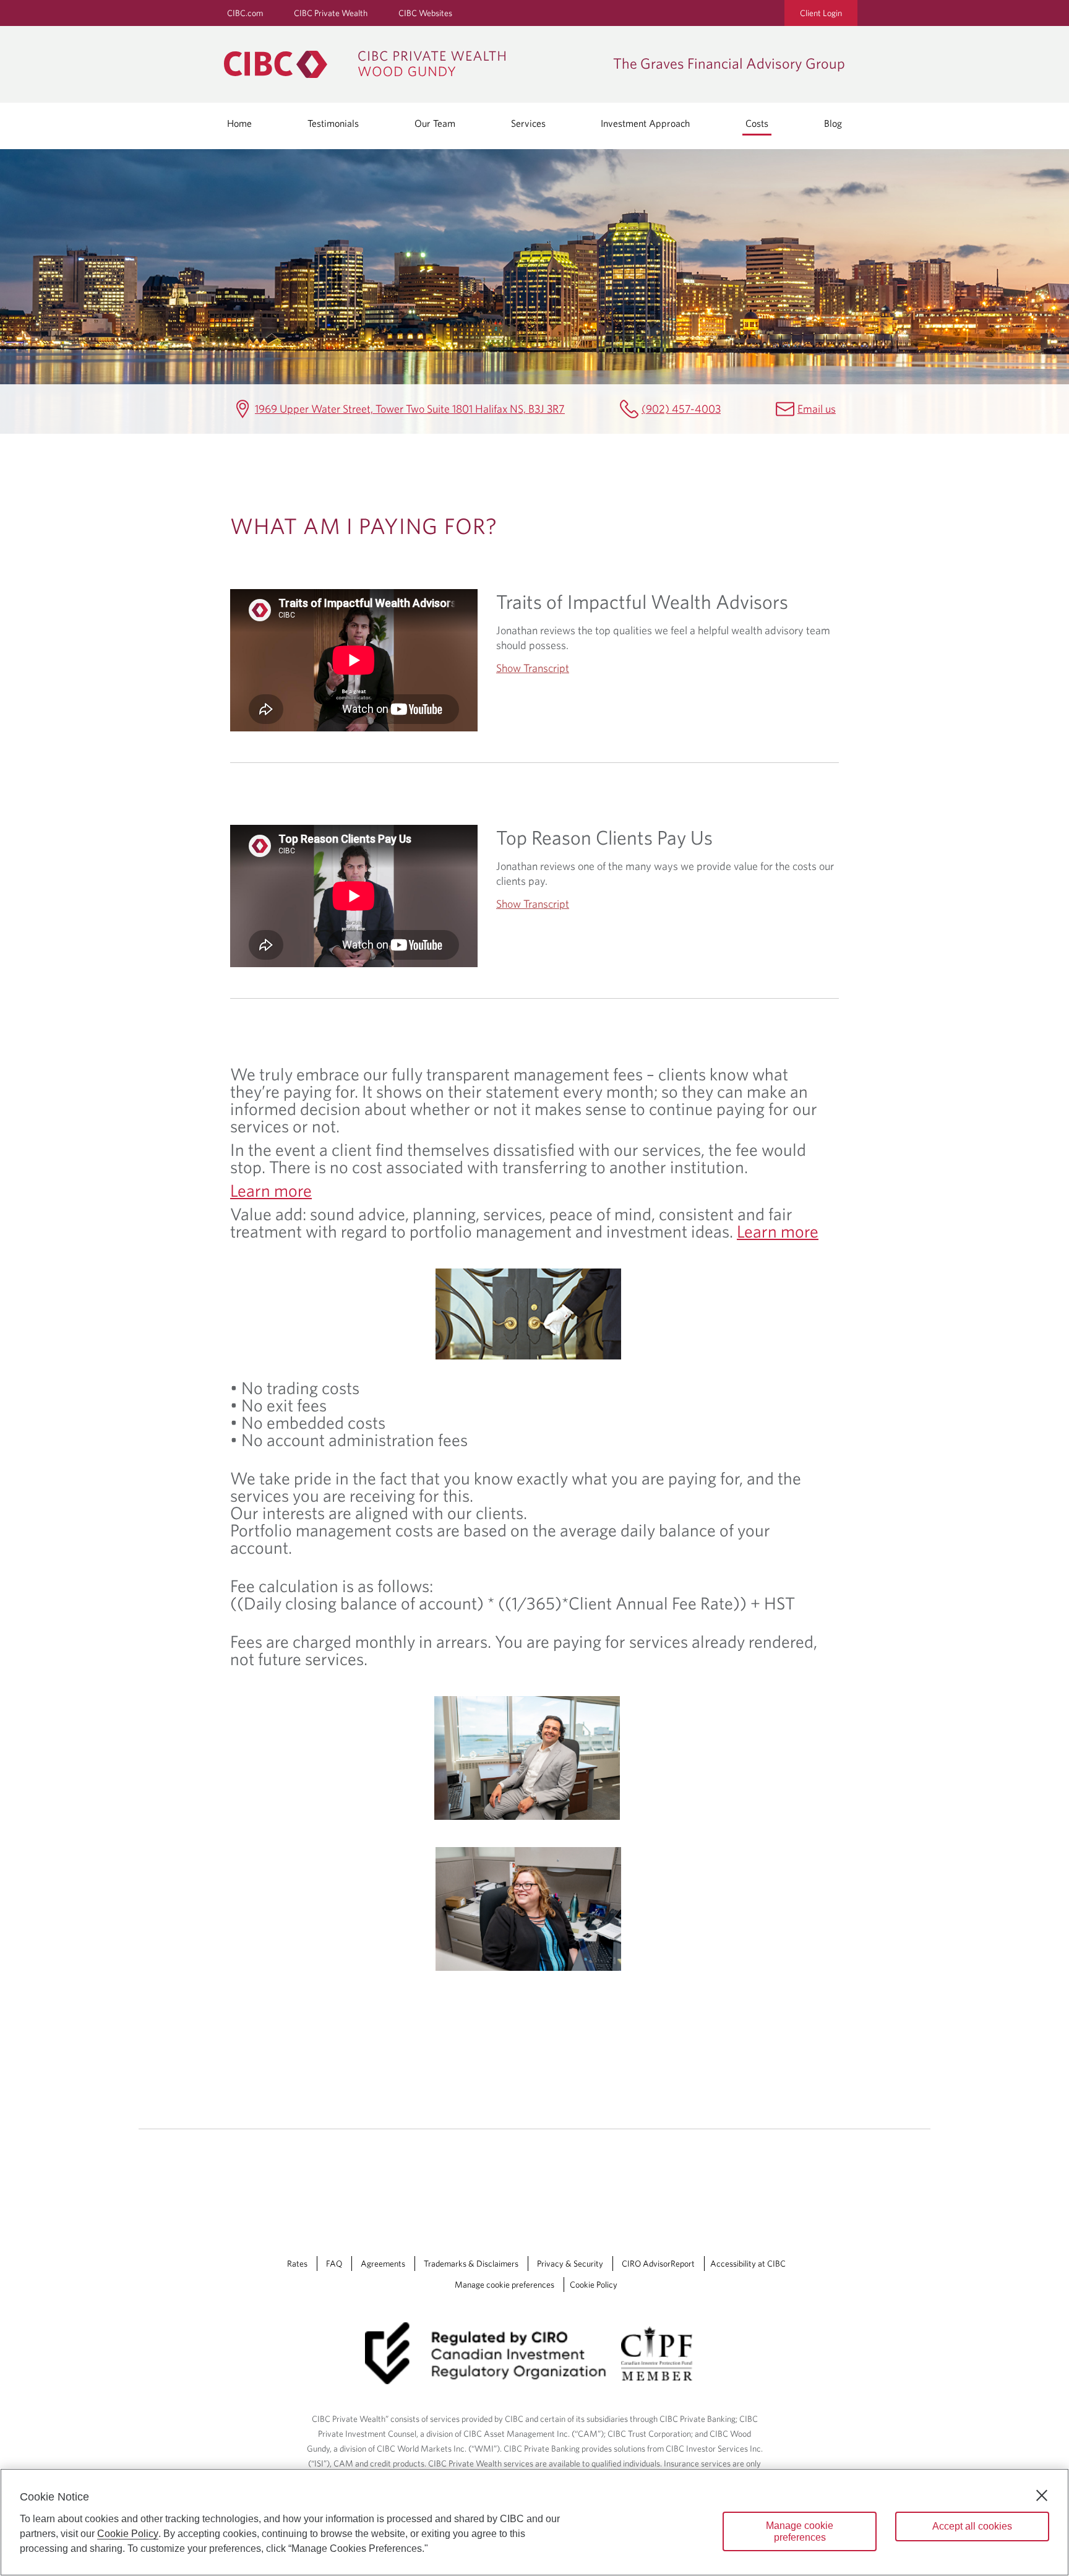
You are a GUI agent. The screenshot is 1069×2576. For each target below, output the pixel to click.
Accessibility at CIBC (748, 2264)
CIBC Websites (425, 13)
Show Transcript (533, 668)
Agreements (383, 2264)
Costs (757, 123)
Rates (297, 2264)
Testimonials (333, 123)
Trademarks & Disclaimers (471, 2264)
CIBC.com (245, 13)
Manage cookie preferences (504, 2285)
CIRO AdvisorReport (658, 2264)
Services (528, 123)
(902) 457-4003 (681, 409)
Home (239, 123)
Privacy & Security (570, 2264)
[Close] (1042, 2496)
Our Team (435, 123)
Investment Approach (645, 123)
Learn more (271, 1190)
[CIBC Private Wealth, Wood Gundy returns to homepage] (412, 64)
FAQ (334, 2264)
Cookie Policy (594, 2285)
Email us (817, 409)
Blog (833, 123)
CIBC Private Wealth (331, 13)
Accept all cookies (972, 2526)
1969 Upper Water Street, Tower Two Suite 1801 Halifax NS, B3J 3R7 (410, 409)
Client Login (821, 13)
